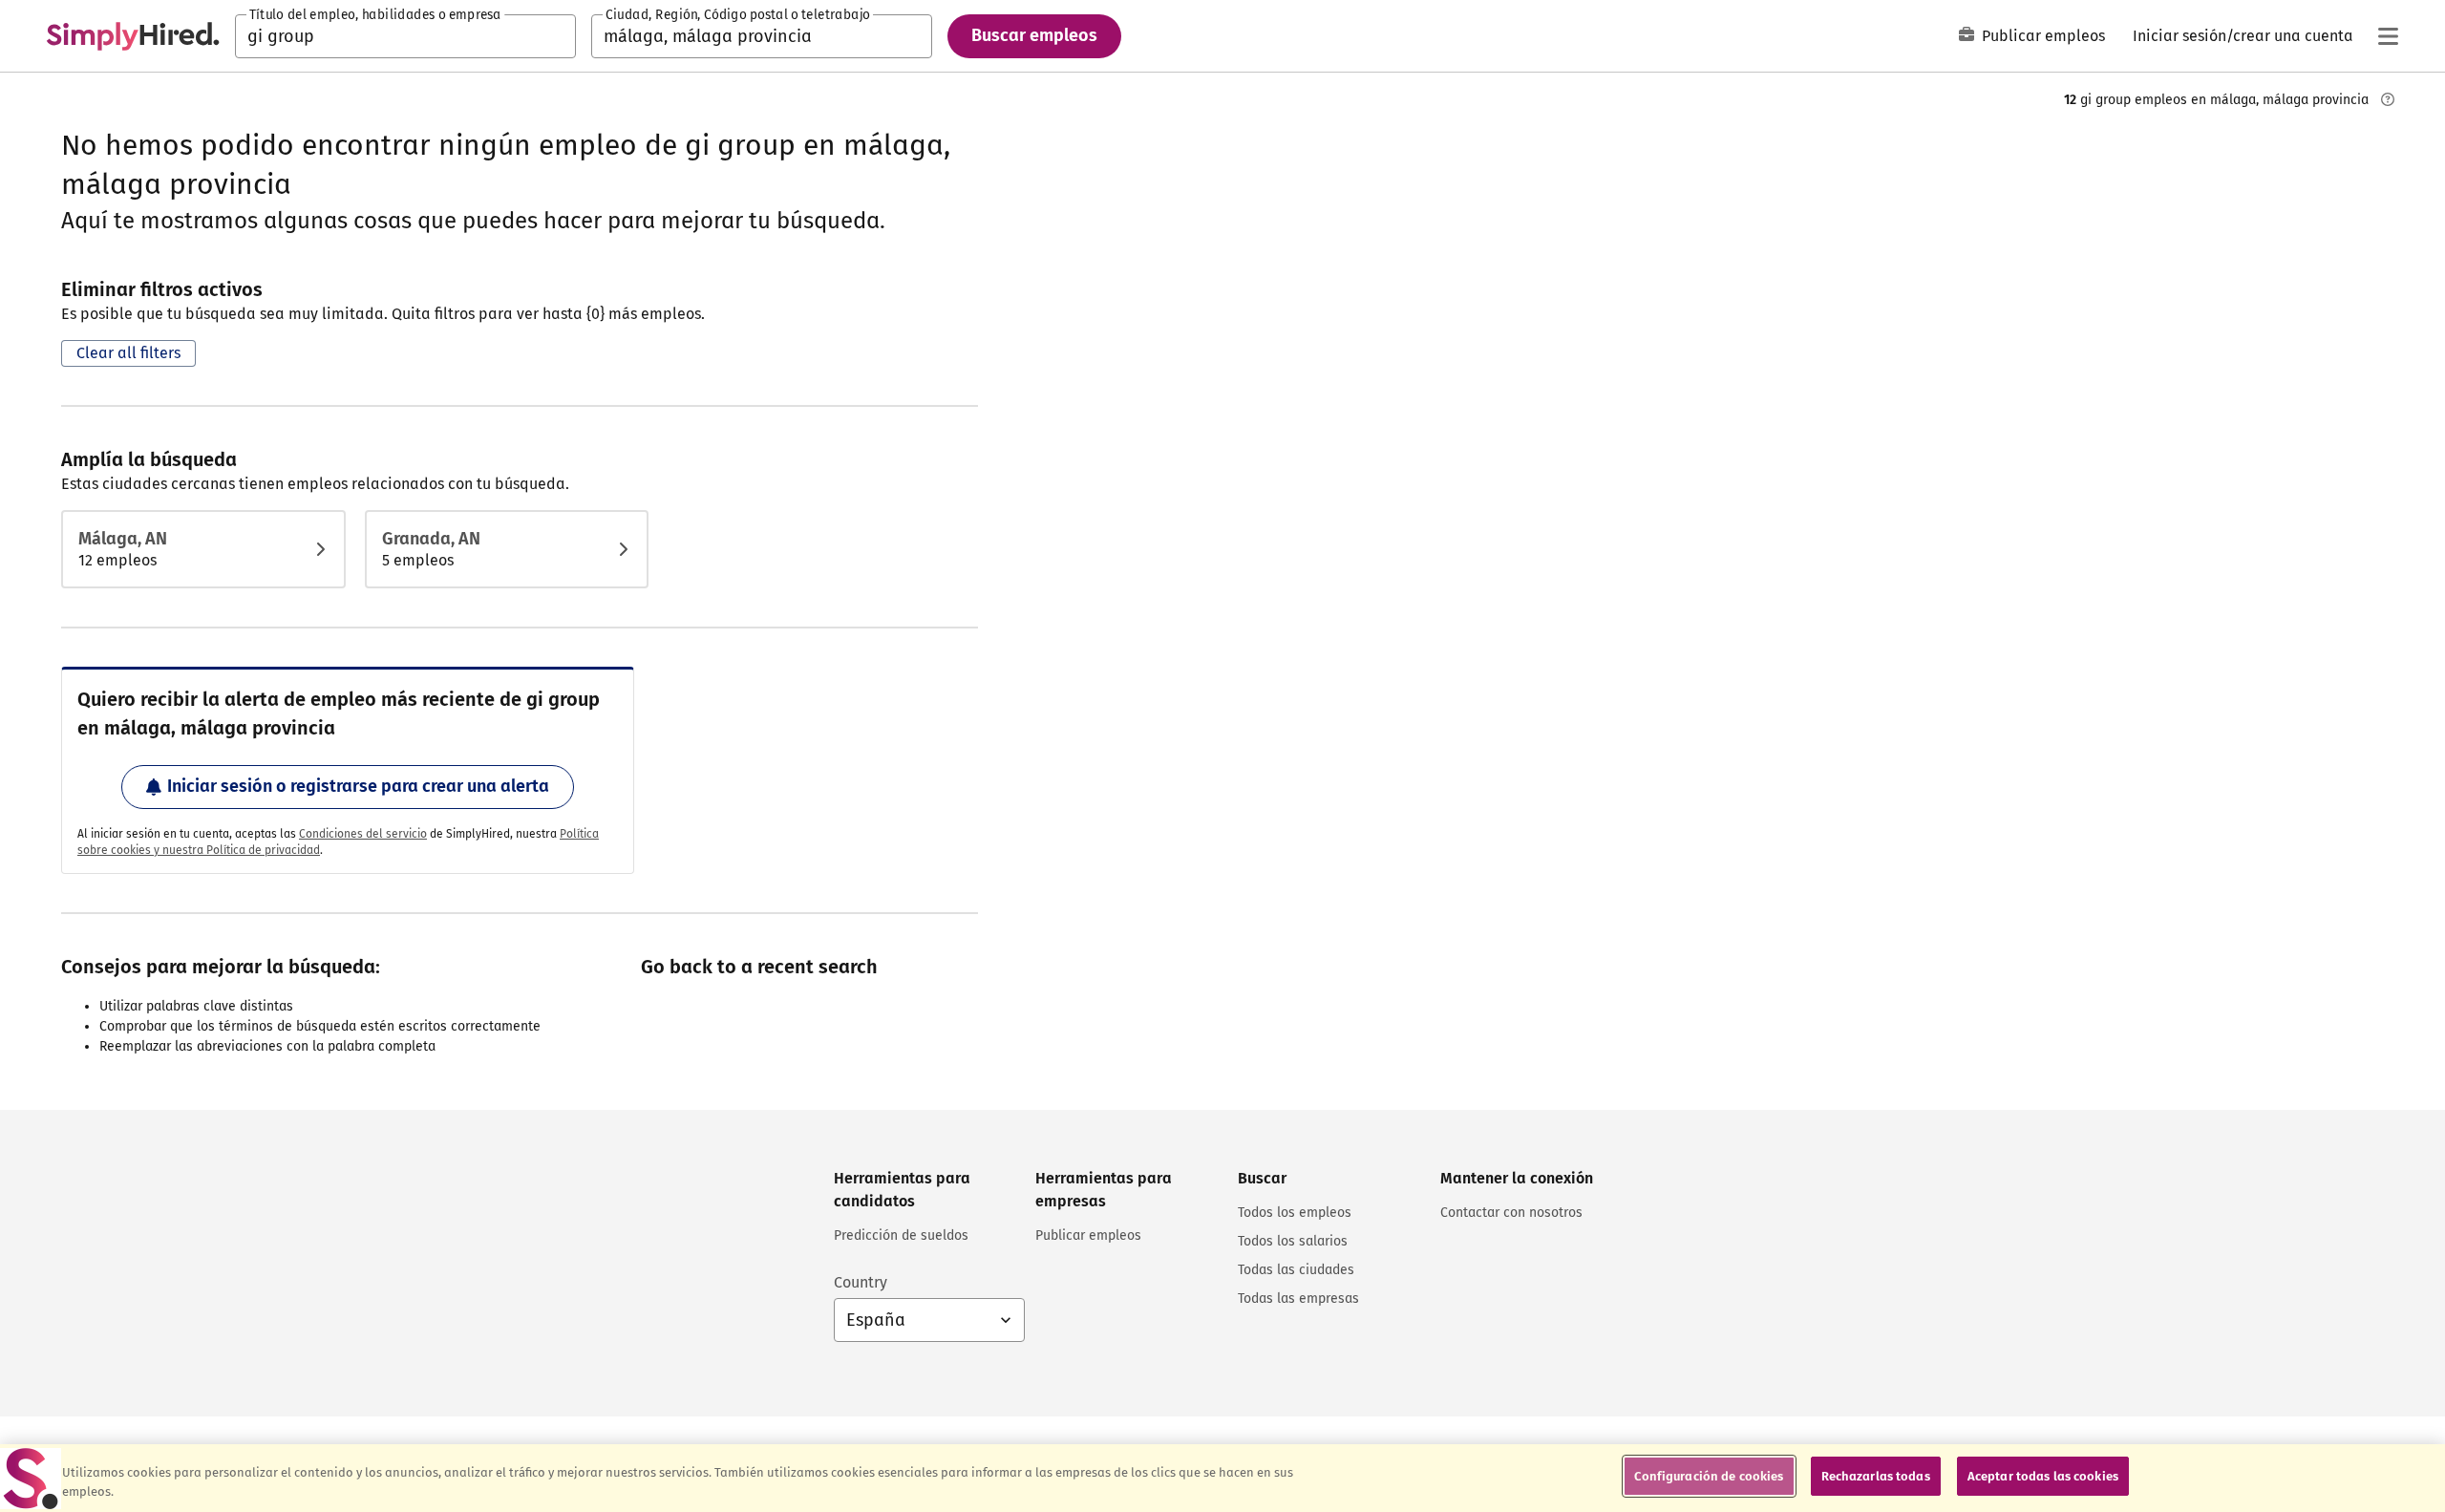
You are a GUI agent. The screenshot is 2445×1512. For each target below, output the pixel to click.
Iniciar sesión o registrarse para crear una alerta (358, 786)
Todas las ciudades (1296, 1270)
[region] (1222, 1478)
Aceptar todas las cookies (2043, 1476)
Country (861, 1282)
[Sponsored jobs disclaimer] (2388, 99)
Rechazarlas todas (1876, 1476)
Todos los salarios (1293, 1241)
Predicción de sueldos (901, 1235)
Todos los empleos (1295, 1213)
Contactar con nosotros (1511, 1213)
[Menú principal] (2388, 36)
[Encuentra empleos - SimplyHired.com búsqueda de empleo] (133, 36)
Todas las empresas (1298, 1299)
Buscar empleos (1034, 35)
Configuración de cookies (1709, 1476)
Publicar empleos (2043, 36)
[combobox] (405, 36)
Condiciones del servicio (363, 834)
